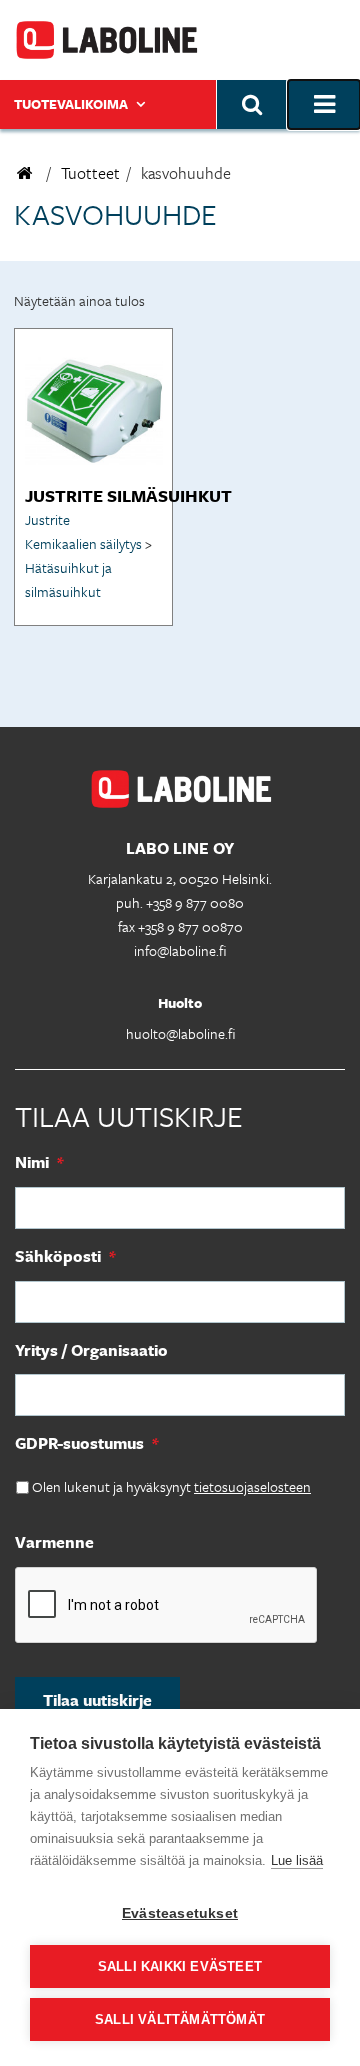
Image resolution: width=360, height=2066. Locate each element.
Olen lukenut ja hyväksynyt (171, 1486)
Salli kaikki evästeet (180, 1966)
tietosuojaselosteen (252, 1486)
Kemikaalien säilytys (83, 543)
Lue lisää (297, 1860)
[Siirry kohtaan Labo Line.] (25, 173)
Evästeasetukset (180, 1913)
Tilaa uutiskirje (97, 1700)
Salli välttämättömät (180, 2019)
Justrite (47, 519)
